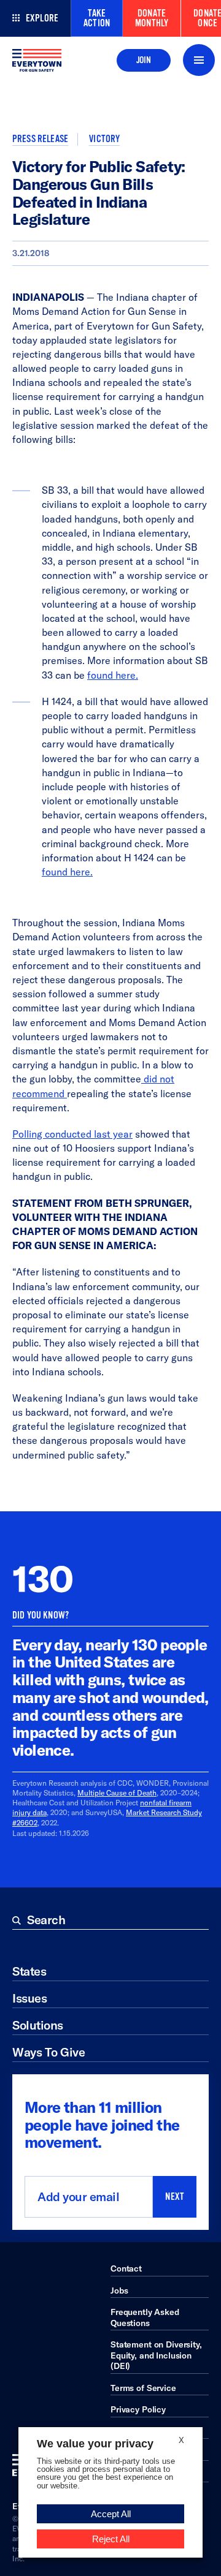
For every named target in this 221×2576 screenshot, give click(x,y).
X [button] (181, 2440)
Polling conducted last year (72, 1134)
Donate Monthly (152, 18)
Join (144, 60)
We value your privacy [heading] (95, 2444)
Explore (42, 18)
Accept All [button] (111, 2514)
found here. (113, 675)
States (29, 1971)
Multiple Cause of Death (117, 1793)
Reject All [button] (111, 2539)
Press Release (40, 139)
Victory (104, 139)
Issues (29, 1998)
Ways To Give (48, 2052)
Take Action (97, 18)
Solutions (38, 2025)
